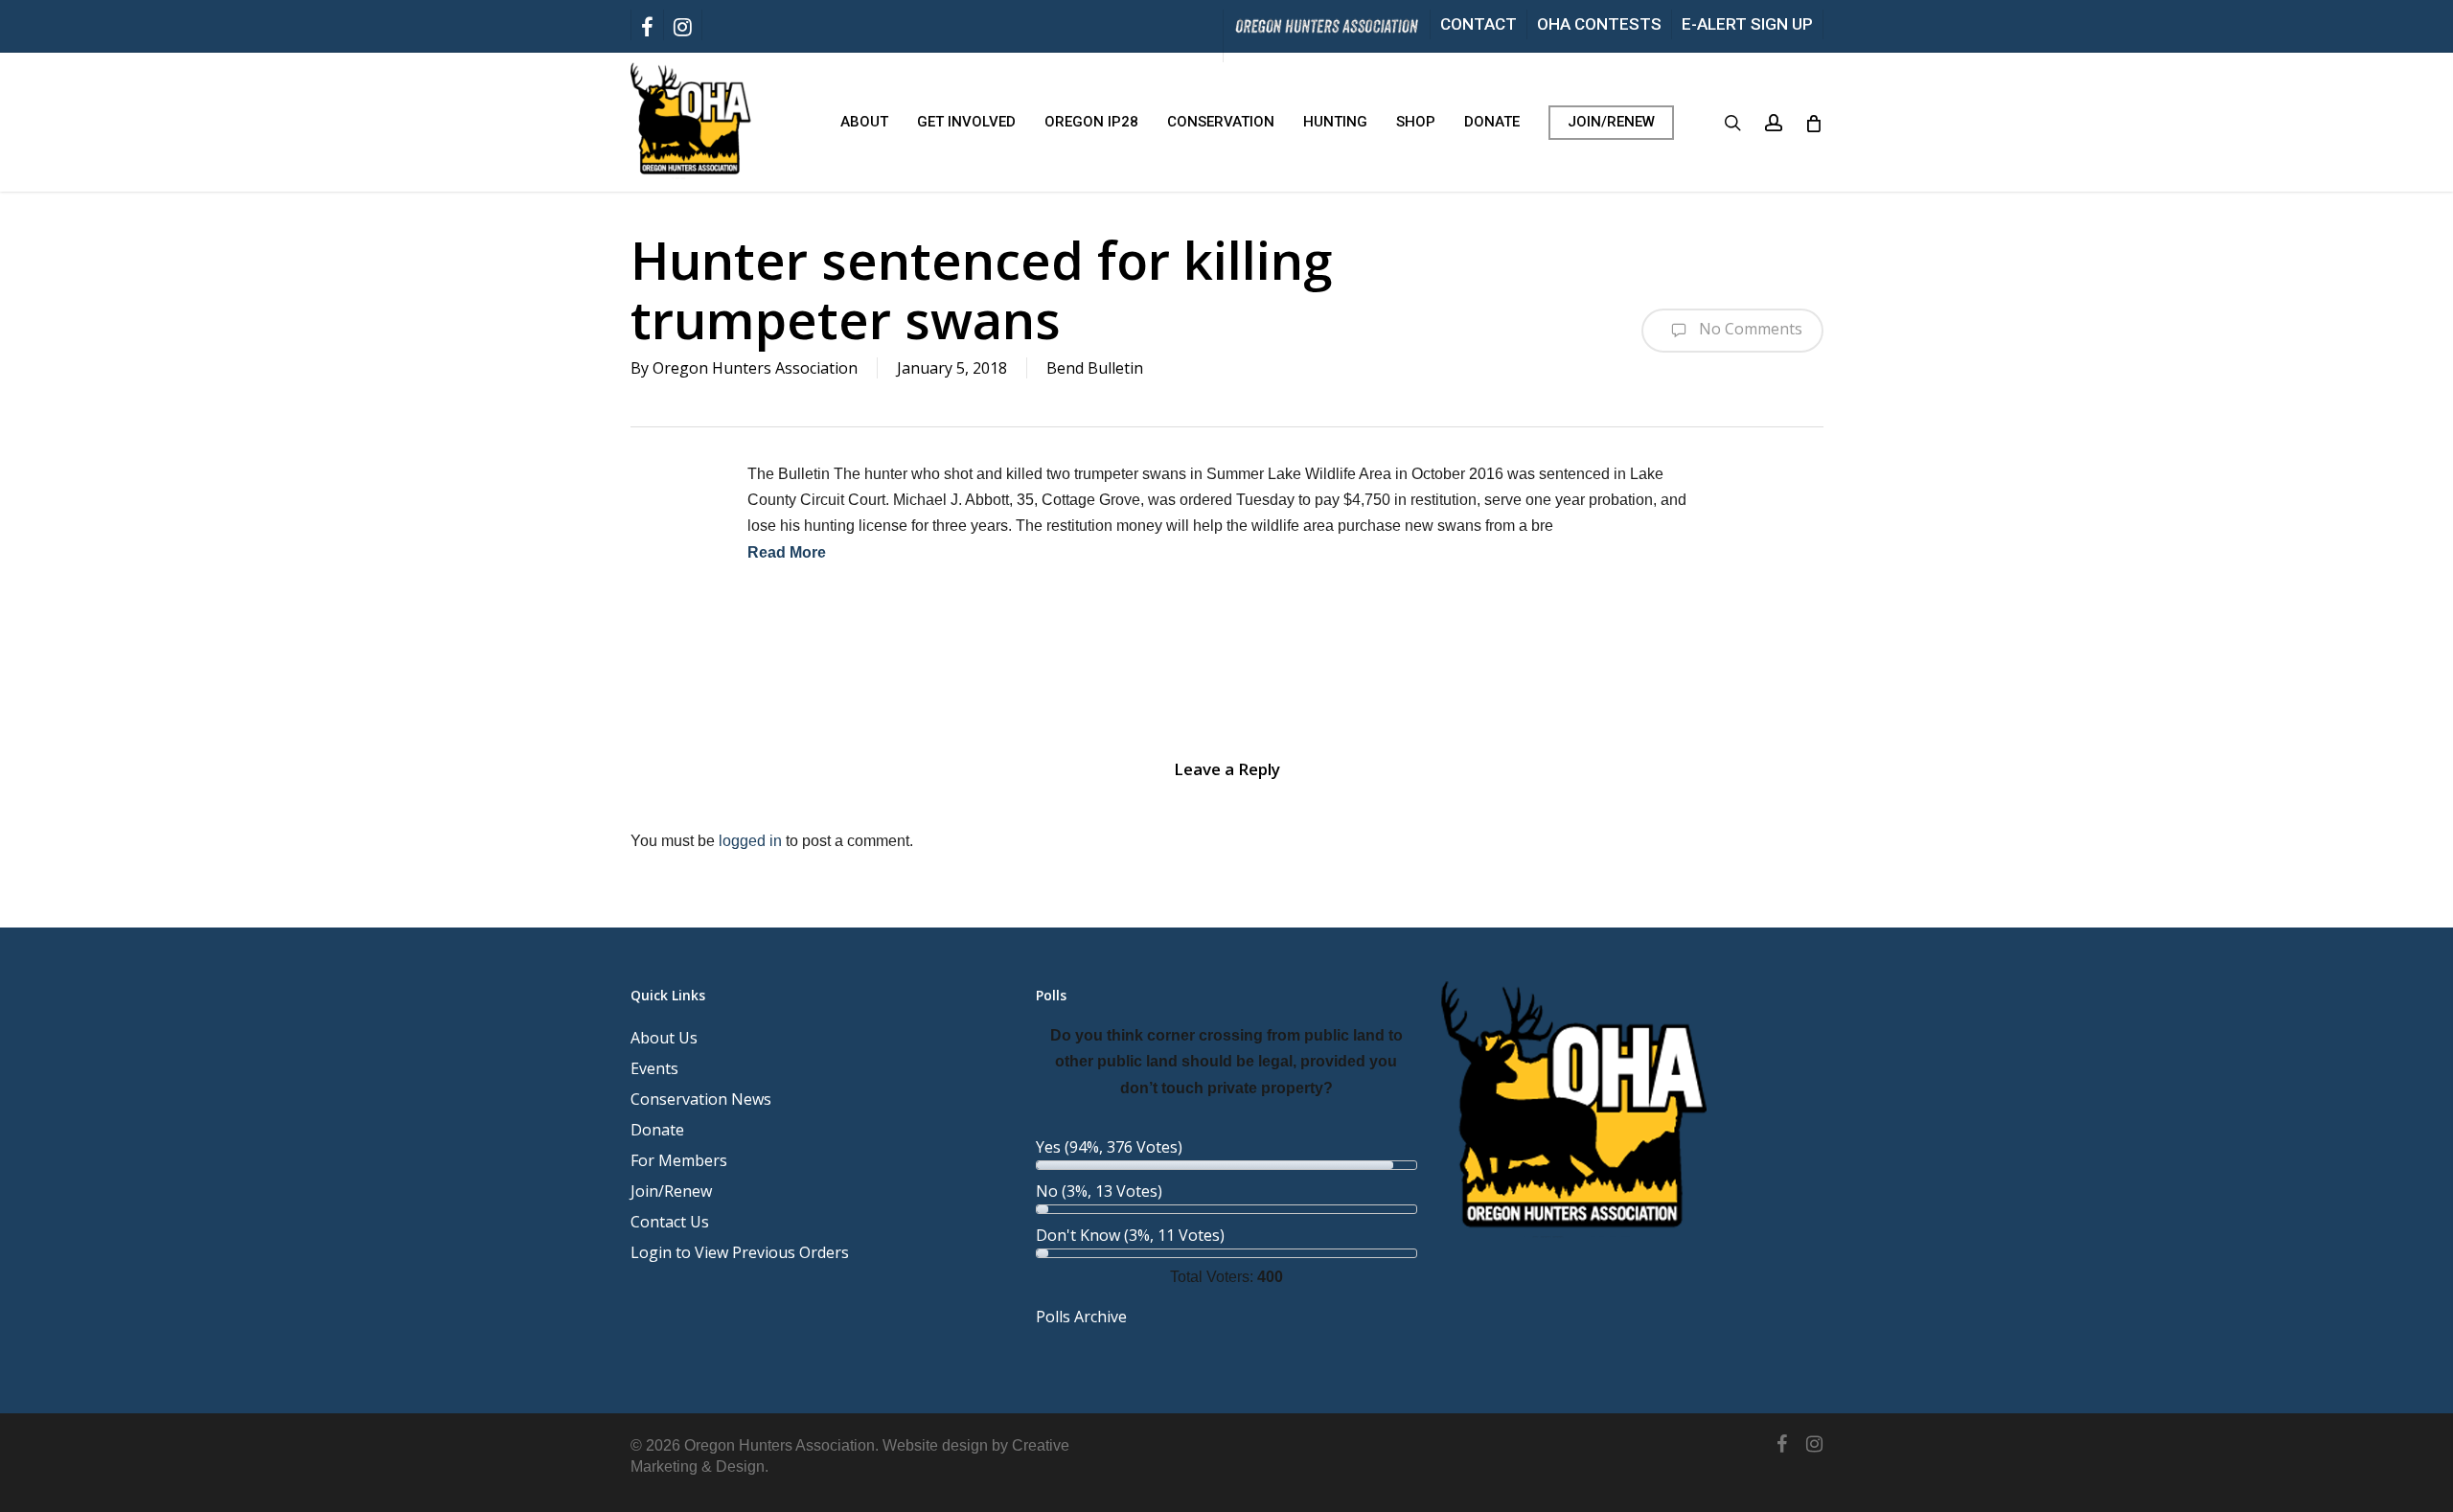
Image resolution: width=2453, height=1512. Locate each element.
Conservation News (701, 1099)
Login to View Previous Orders (740, 1252)
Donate (657, 1130)
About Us (664, 1038)
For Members (679, 1160)
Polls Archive (1081, 1317)
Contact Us (670, 1222)
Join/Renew (671, 1191)
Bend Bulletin (1095, 368)
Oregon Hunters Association (755, 368)
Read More (787, 552)
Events (654, 1068)
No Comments (1749, 329)
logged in (750, 841)
